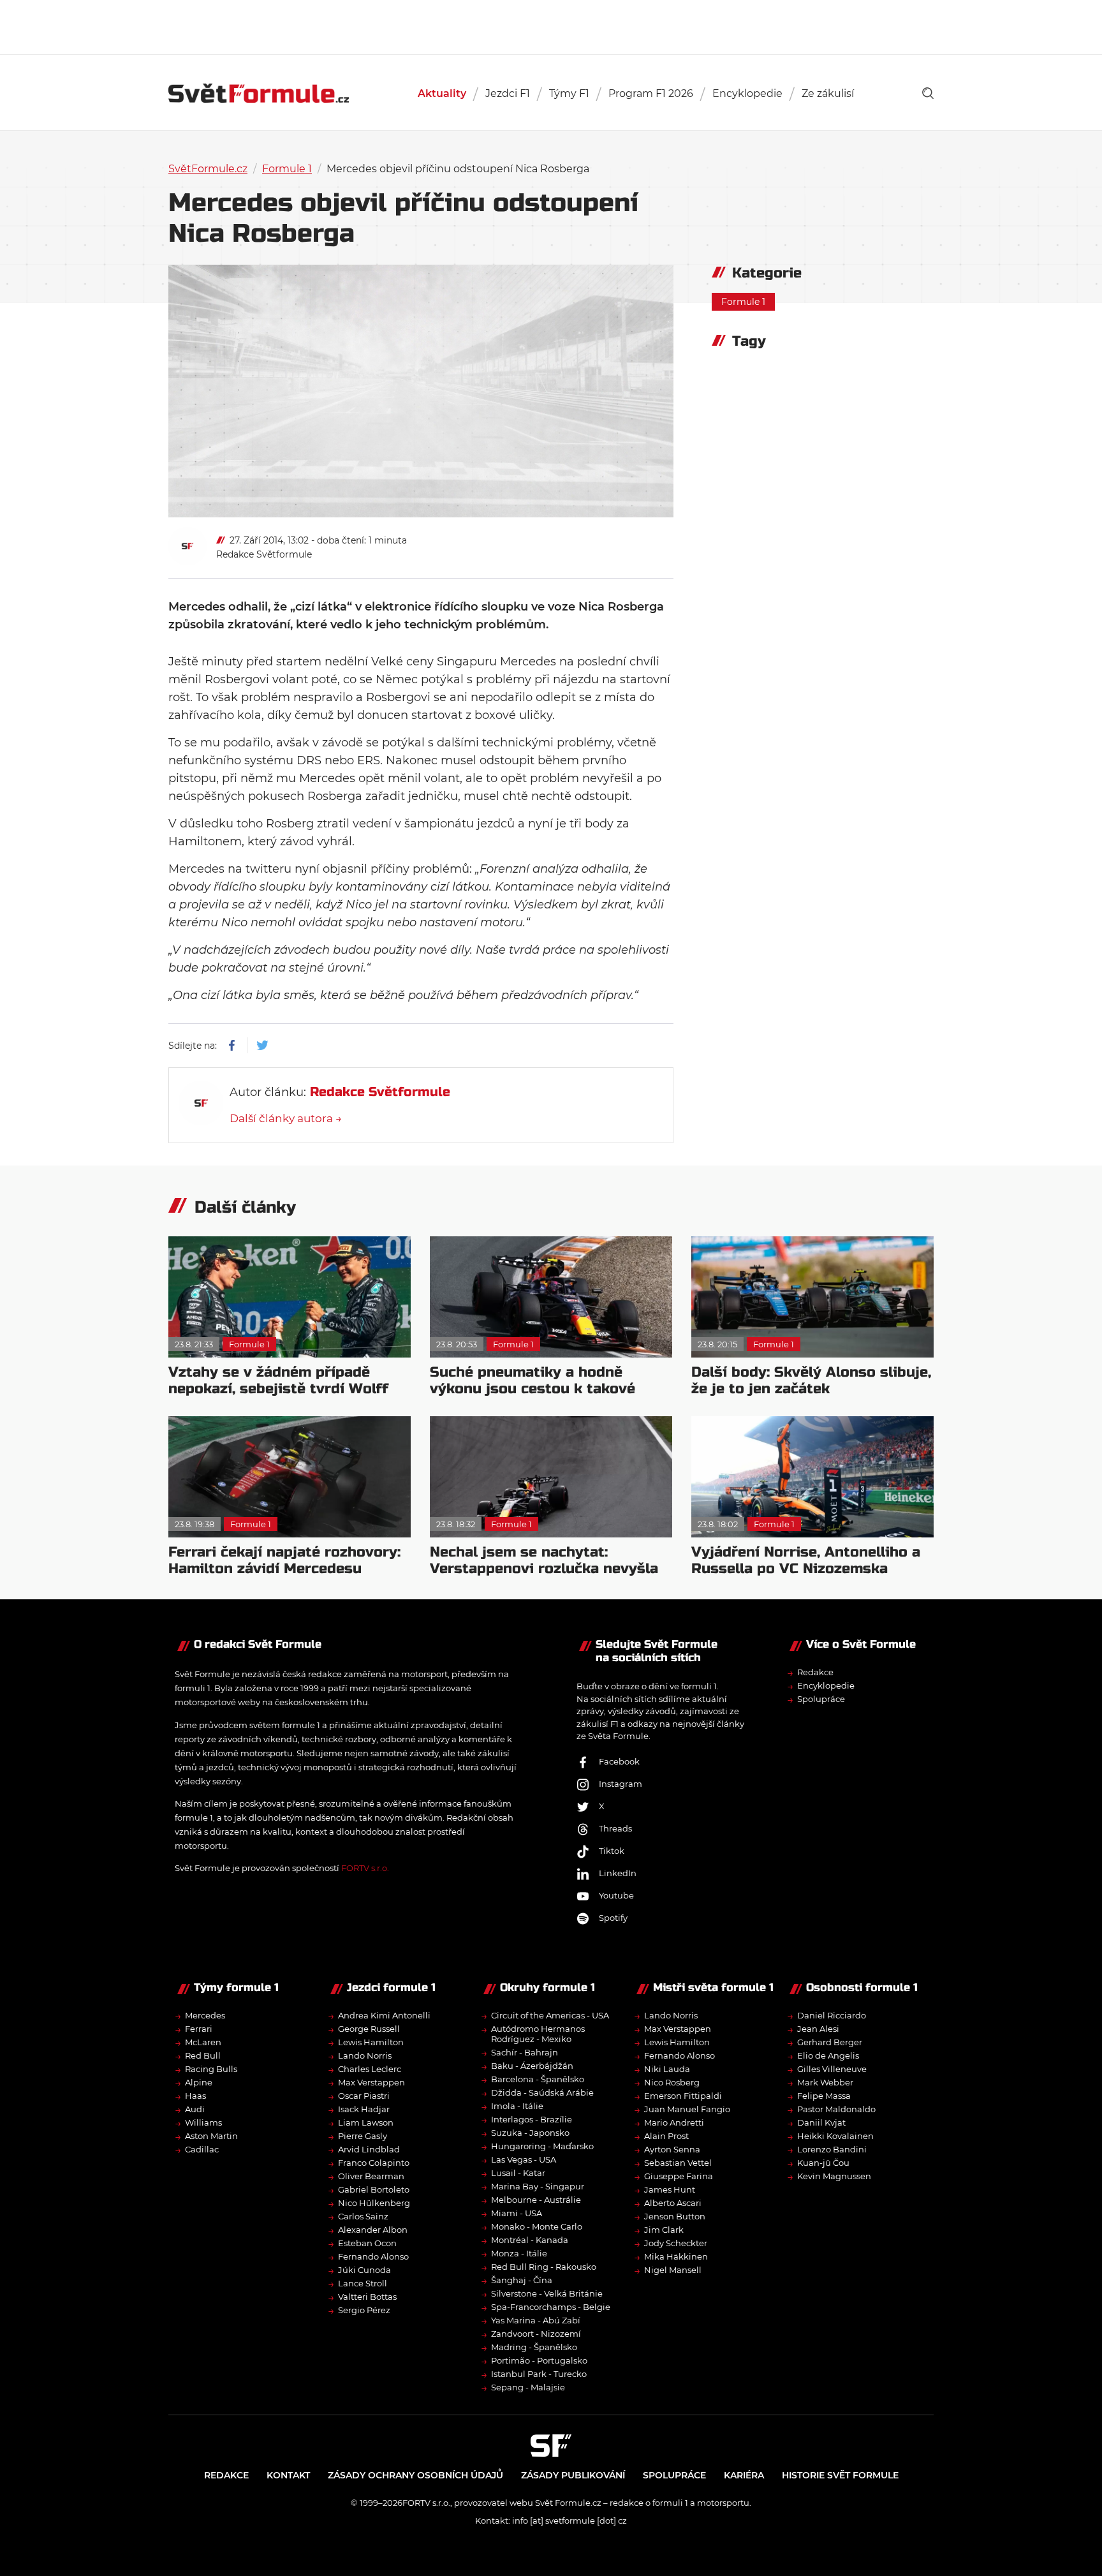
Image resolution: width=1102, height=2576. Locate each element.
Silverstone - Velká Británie (547, 2293)
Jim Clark (664, 2230)
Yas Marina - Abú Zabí (536, 2320)
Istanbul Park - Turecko (539, 2374)
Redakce (815, 1672)
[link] (928, 93)
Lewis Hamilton (371, 2042)
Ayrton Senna (672, 2149)
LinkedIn (618, 1873)
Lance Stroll (363, 2283)
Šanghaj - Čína (522, 2280)
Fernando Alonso (373, 2256)
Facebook (619, 1761)
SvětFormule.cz (208, 169)
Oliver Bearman (371, 2176)
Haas (195, 2096)
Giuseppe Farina (679, 2176)
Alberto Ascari (673, 2203)
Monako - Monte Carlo (537, 2226)
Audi (195, 2109)
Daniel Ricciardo (832, 2015)
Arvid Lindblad (369, 2149)
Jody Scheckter (676, 2243)
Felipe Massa (824, 2096)
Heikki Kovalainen (835, 2136)
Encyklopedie (747, 93)
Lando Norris (365, 2055)
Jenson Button (675, 2216)
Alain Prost (666, 2136)
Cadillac (202, 2149)
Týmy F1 (569, 93)
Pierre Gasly (363, 2136)
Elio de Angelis (828, 2055)
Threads (615, 1828)
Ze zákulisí (828, 93)
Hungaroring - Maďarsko (542, 2146)
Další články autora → (286, 1118)
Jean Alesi (818, 2029)
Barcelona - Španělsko (538, 2079)
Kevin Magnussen (834, 2176)
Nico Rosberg (672, 2082)
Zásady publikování (573, 2475)
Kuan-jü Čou (823, 2163)
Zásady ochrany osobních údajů (415, 2475)
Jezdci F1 (508, 93)
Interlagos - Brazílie (532, 2119)
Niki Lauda (667, 2069)
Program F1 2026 (651, 93)
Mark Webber (825, 2082)
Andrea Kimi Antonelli (384, 2015)
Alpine (199, 2082)
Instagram (621, 1784)
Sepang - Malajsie (528, 2387)
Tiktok (612, 1851)
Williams (203, 2122)
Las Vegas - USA (524, 2159)
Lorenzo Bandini (832, 2149)
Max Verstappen (371, 2082)
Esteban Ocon (367, 2243)
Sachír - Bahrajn (525, 2052)
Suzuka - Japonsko (530, 2133)
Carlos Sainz (363, 2216)
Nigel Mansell (673, 2270)
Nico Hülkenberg (374, 2203)
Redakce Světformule (264, 554)
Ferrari (199, 2029)
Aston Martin (211, 2136)
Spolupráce (821, 1699)
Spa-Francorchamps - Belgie (551, 2307)
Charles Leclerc (370, 2069)
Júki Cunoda (364, 2270)
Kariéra (744, 2475)
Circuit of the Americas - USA (550, 2015)
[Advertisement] (551, 26)
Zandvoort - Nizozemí (536, 2334)
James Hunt (670, 2189)
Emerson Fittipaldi (683, 2096)
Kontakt (288, 2475)
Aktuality (442, 93)
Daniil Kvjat (821, 2122)
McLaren (203, 2042)
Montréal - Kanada (530, 2240)
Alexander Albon (373, 2230)
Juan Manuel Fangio (687, 2109)
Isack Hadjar (364, 2109)
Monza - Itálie (519, 2253)
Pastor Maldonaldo (836, 2109)
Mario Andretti (674, 2122)
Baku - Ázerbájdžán (532, 2066)
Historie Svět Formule (840, 2475)
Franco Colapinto (374, 2163)
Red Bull (203, 2055)
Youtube (616, 1895)
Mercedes (205, 2015)
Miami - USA (517, 2213)
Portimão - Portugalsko (539, 2360)
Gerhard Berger (830, 2042)
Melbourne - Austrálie (536, 2200)
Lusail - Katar (518, 2173)
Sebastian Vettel (678, 2163)
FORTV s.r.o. (365, 1868)
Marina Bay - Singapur (538, 2186)
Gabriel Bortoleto (374, 2189)
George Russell (369, 2029)
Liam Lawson (366, 2122)
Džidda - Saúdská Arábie (542, 2092)
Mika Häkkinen (676, 2256)
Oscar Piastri (364, 2096)
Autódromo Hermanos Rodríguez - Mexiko (538, 2034)
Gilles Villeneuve (832, 2069)
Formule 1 (287, 169)
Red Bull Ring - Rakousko (544, 2267)
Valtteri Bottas (367, 2297)
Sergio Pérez (364, 2310)
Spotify (613, 1918)
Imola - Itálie (517, 2106)
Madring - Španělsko (534, 2347)
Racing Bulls (211, 2069)
